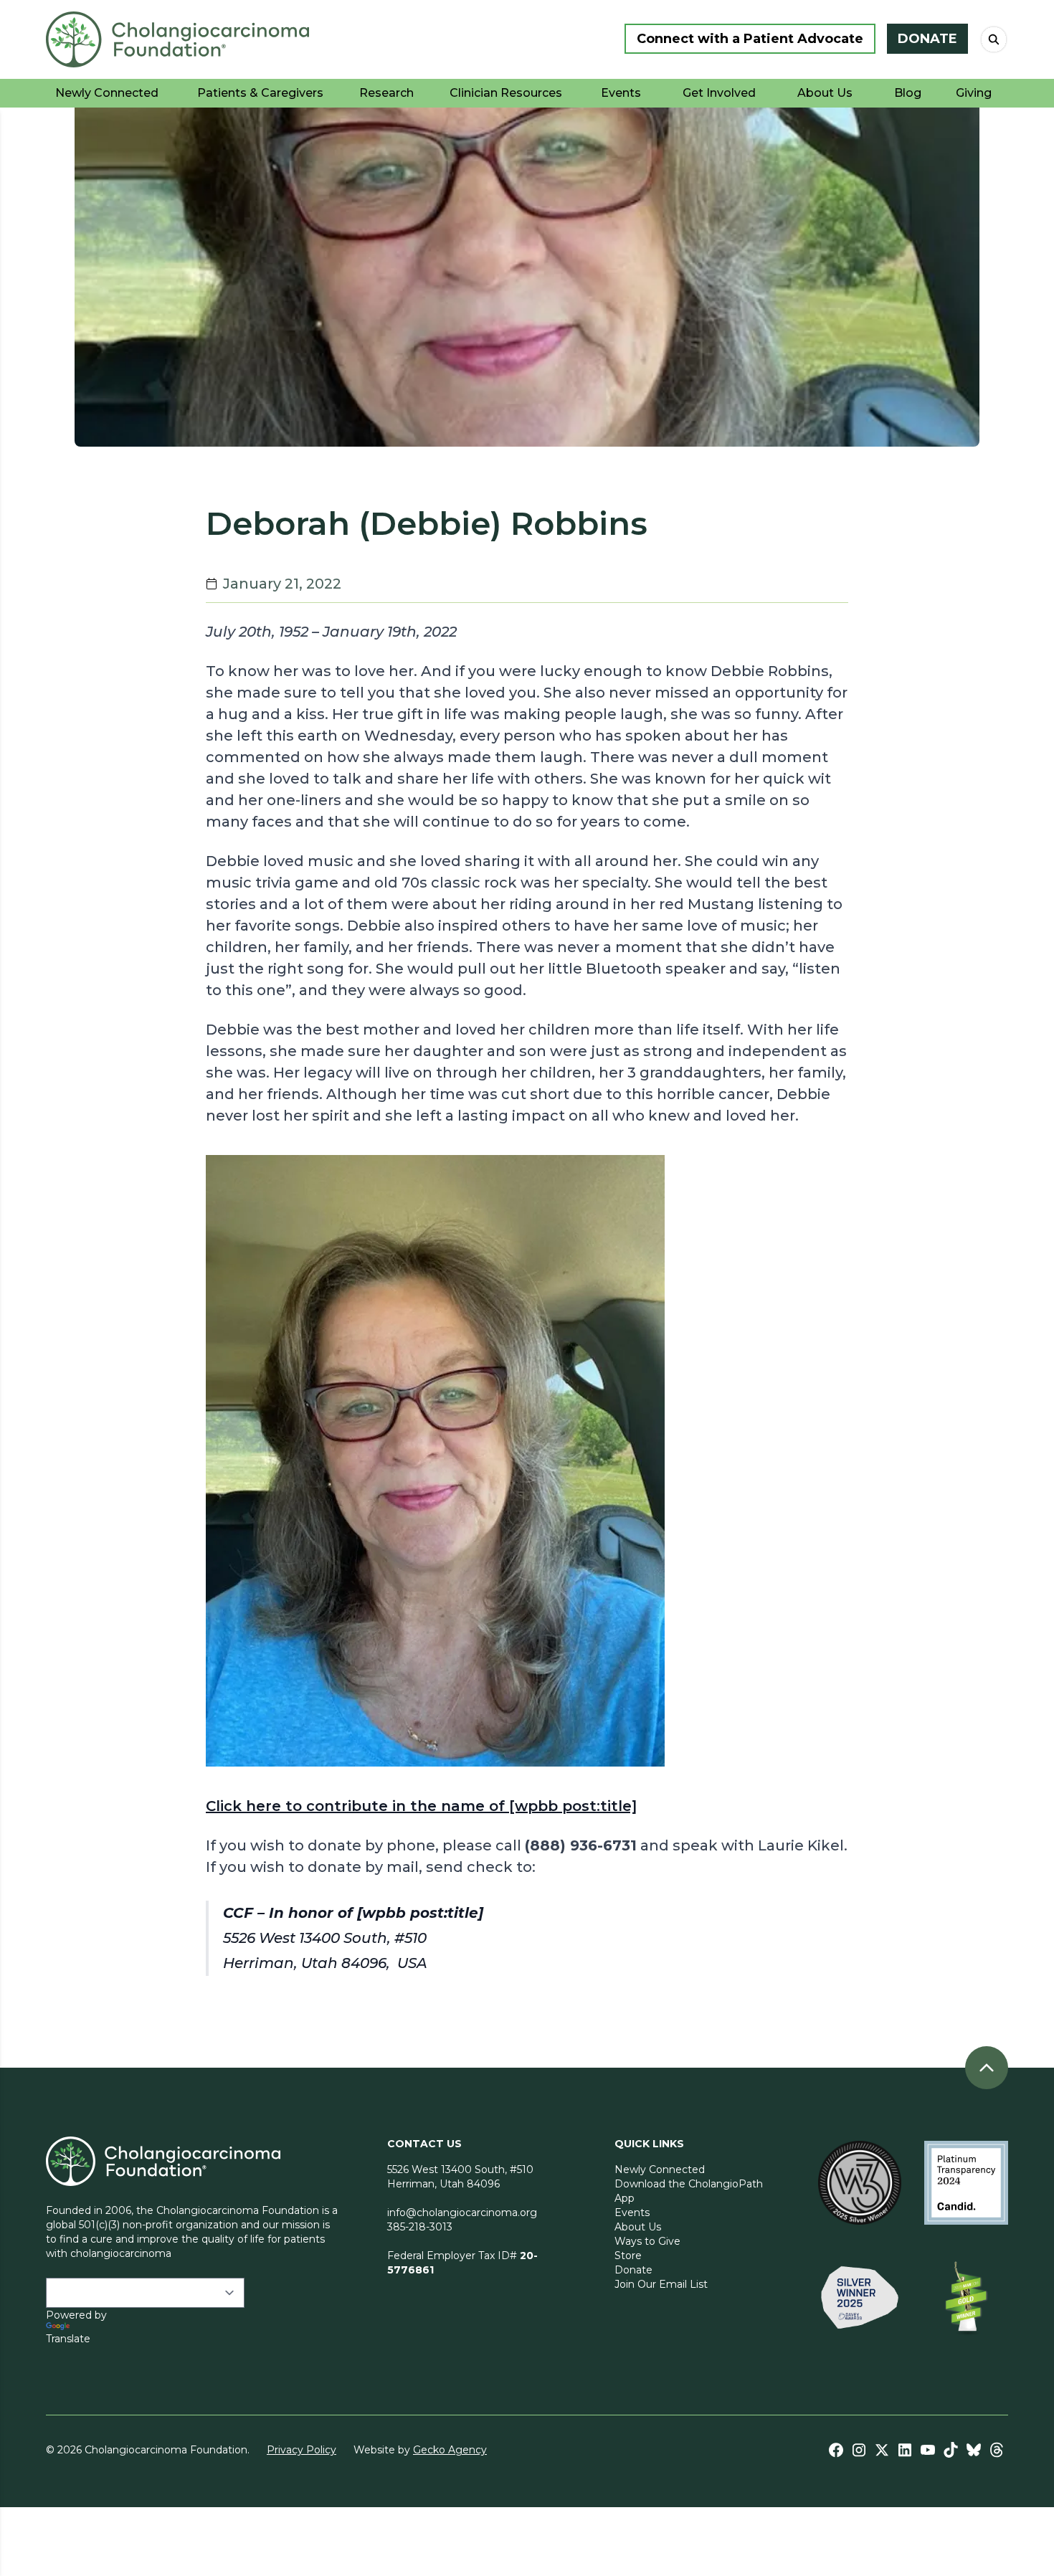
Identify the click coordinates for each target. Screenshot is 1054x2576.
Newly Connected (660, 2169)
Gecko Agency (450, 2450)
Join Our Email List (661, 2284)
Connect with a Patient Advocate (750, 39)
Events (632, 2213)
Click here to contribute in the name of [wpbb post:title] (421, 1806)
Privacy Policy (302, 2450)
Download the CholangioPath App (689, 2191)
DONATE (927, 39)
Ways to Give (647, 2241)
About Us (638, 2227)
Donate (633, 2270)
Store (628, 2256)
